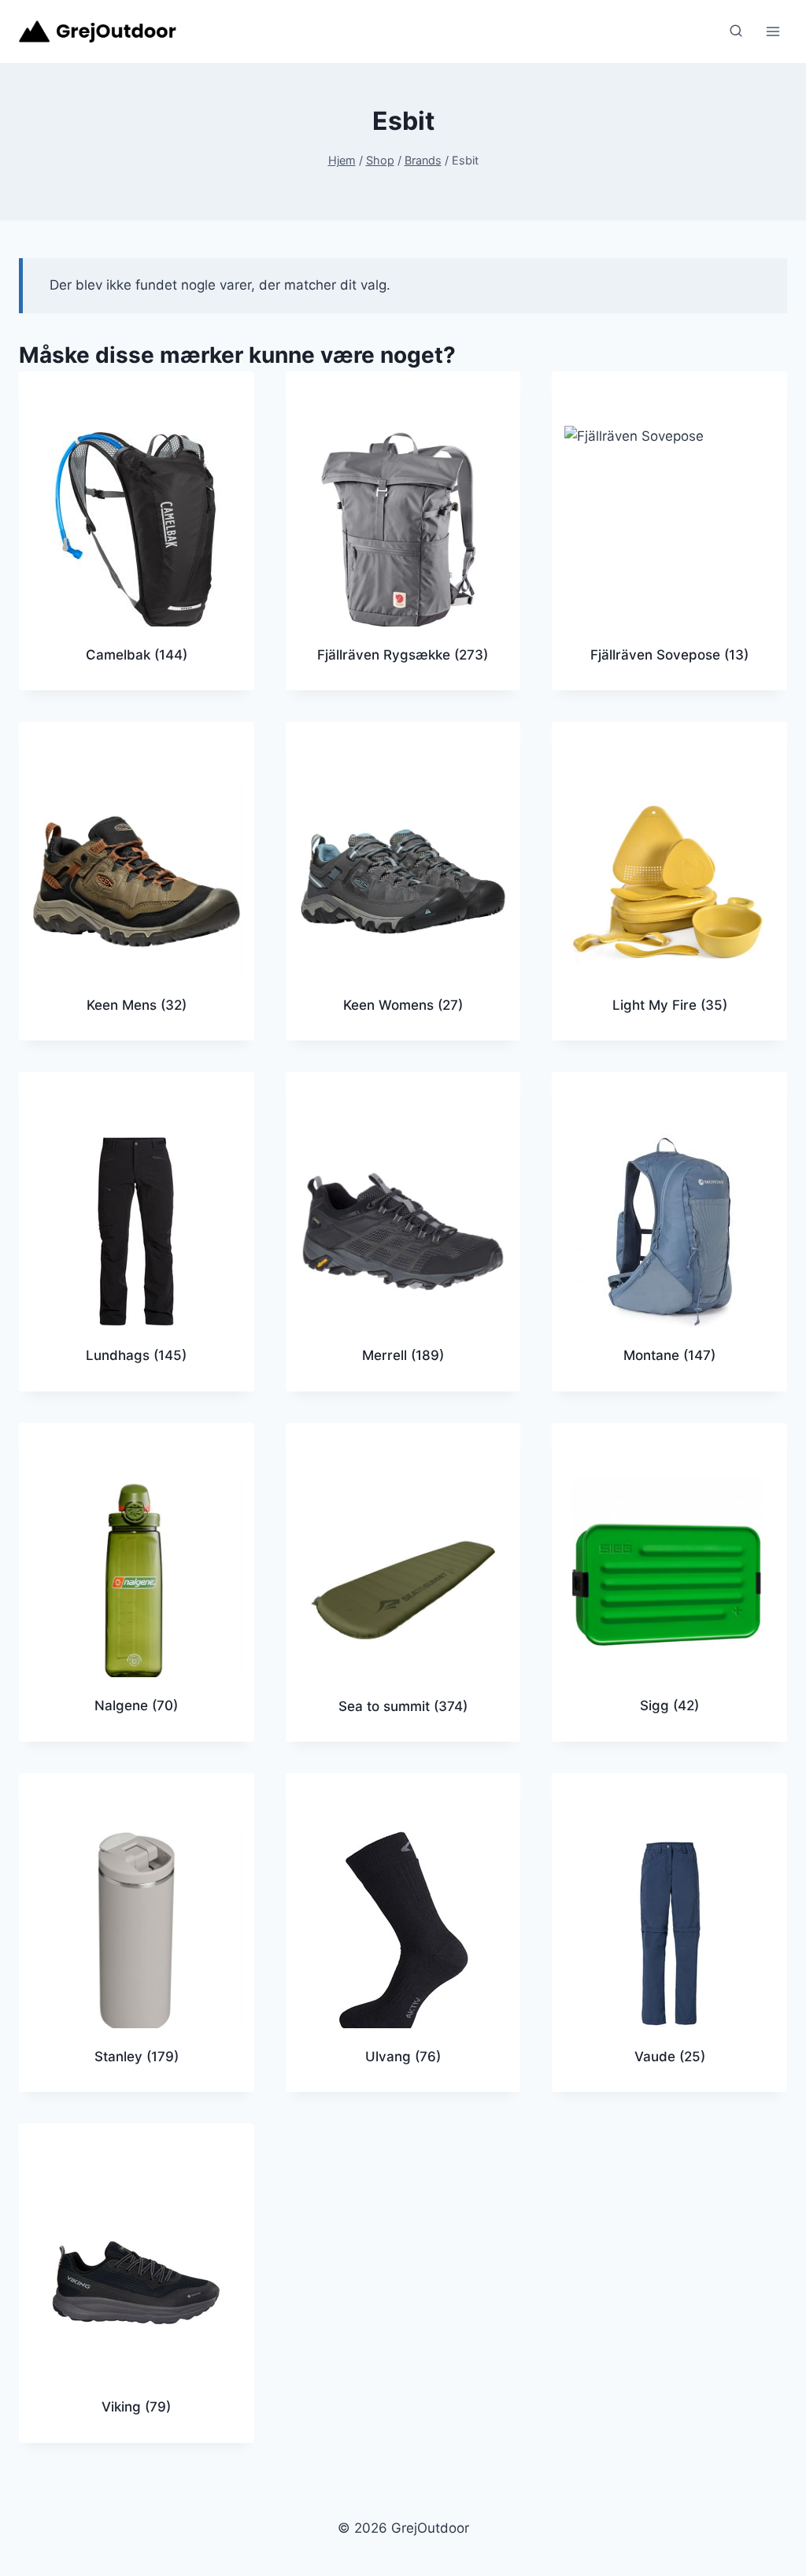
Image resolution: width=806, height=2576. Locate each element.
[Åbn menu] (773, 31)
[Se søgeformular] (736, 31)
